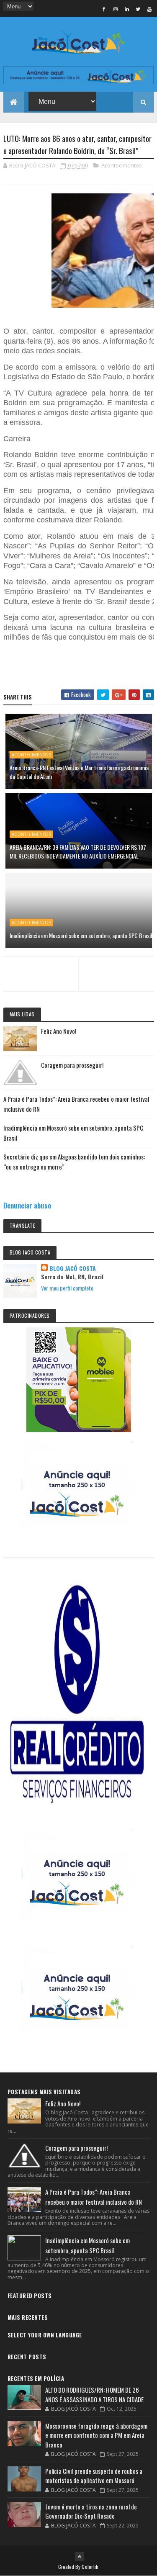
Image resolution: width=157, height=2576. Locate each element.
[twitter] (138, 9)
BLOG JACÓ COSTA (73, 1268)
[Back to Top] (80, 2556)
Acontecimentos (122, 165)
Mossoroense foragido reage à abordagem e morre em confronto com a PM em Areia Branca (96, 2435)
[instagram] (116, 9)
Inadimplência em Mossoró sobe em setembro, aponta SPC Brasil (81, 935)
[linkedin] (127, 9)
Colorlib (90, 2567)
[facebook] (104, 9)
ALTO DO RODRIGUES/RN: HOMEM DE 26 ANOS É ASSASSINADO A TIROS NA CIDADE (94, 2395)
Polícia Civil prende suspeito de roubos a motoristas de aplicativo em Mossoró (94, 2476)
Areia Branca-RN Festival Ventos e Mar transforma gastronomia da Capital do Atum (79, 772)
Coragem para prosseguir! (72, 1065)
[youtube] (149, 9)
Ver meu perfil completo (67, 1288)
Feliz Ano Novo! (59, 1031)
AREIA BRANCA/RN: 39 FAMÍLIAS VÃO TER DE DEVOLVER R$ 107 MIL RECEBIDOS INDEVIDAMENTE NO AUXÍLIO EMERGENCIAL (78, 851)
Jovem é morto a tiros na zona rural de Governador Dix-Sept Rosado (91, 2511)
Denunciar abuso (27, 1205)
